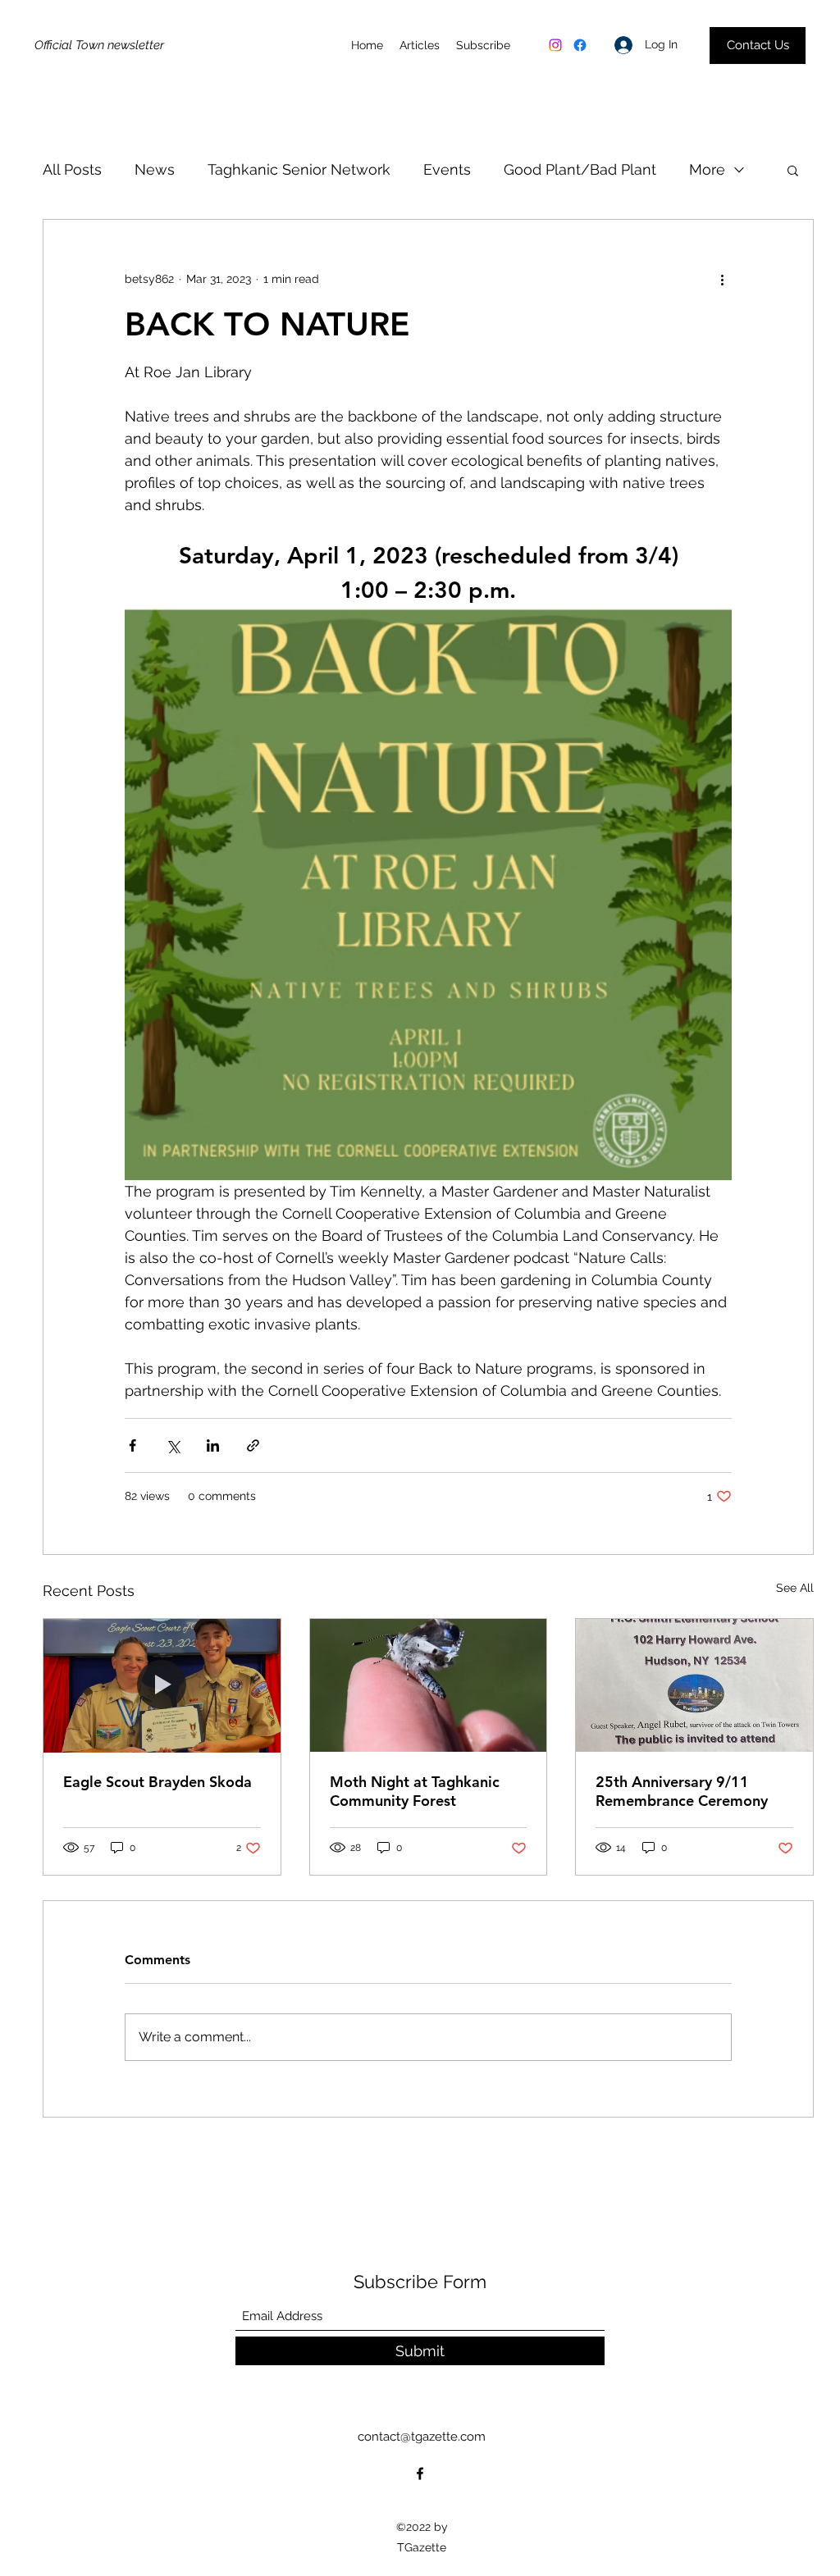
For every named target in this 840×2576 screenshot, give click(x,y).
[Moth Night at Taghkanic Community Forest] (429, 1685)
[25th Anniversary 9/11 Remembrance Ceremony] (694, 1685)
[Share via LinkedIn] (213, 1445)
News (155, 169)
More (707, 169)
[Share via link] (253, 1445)
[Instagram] (555, 45)
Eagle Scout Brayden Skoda (157, 1782)
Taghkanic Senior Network (299, 169)
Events (447, 169)
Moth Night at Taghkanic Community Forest (415, 1791)
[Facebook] (580, 45)
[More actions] (722, 279)
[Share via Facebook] (132, 1445)
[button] (793, 170)
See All (795, 1588)
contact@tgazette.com (422, 2437)
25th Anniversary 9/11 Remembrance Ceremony (682, 1791)
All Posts (72, 169)
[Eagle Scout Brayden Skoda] (162, 1685)
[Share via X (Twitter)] (173, 1445)
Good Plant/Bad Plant (580, 169)
